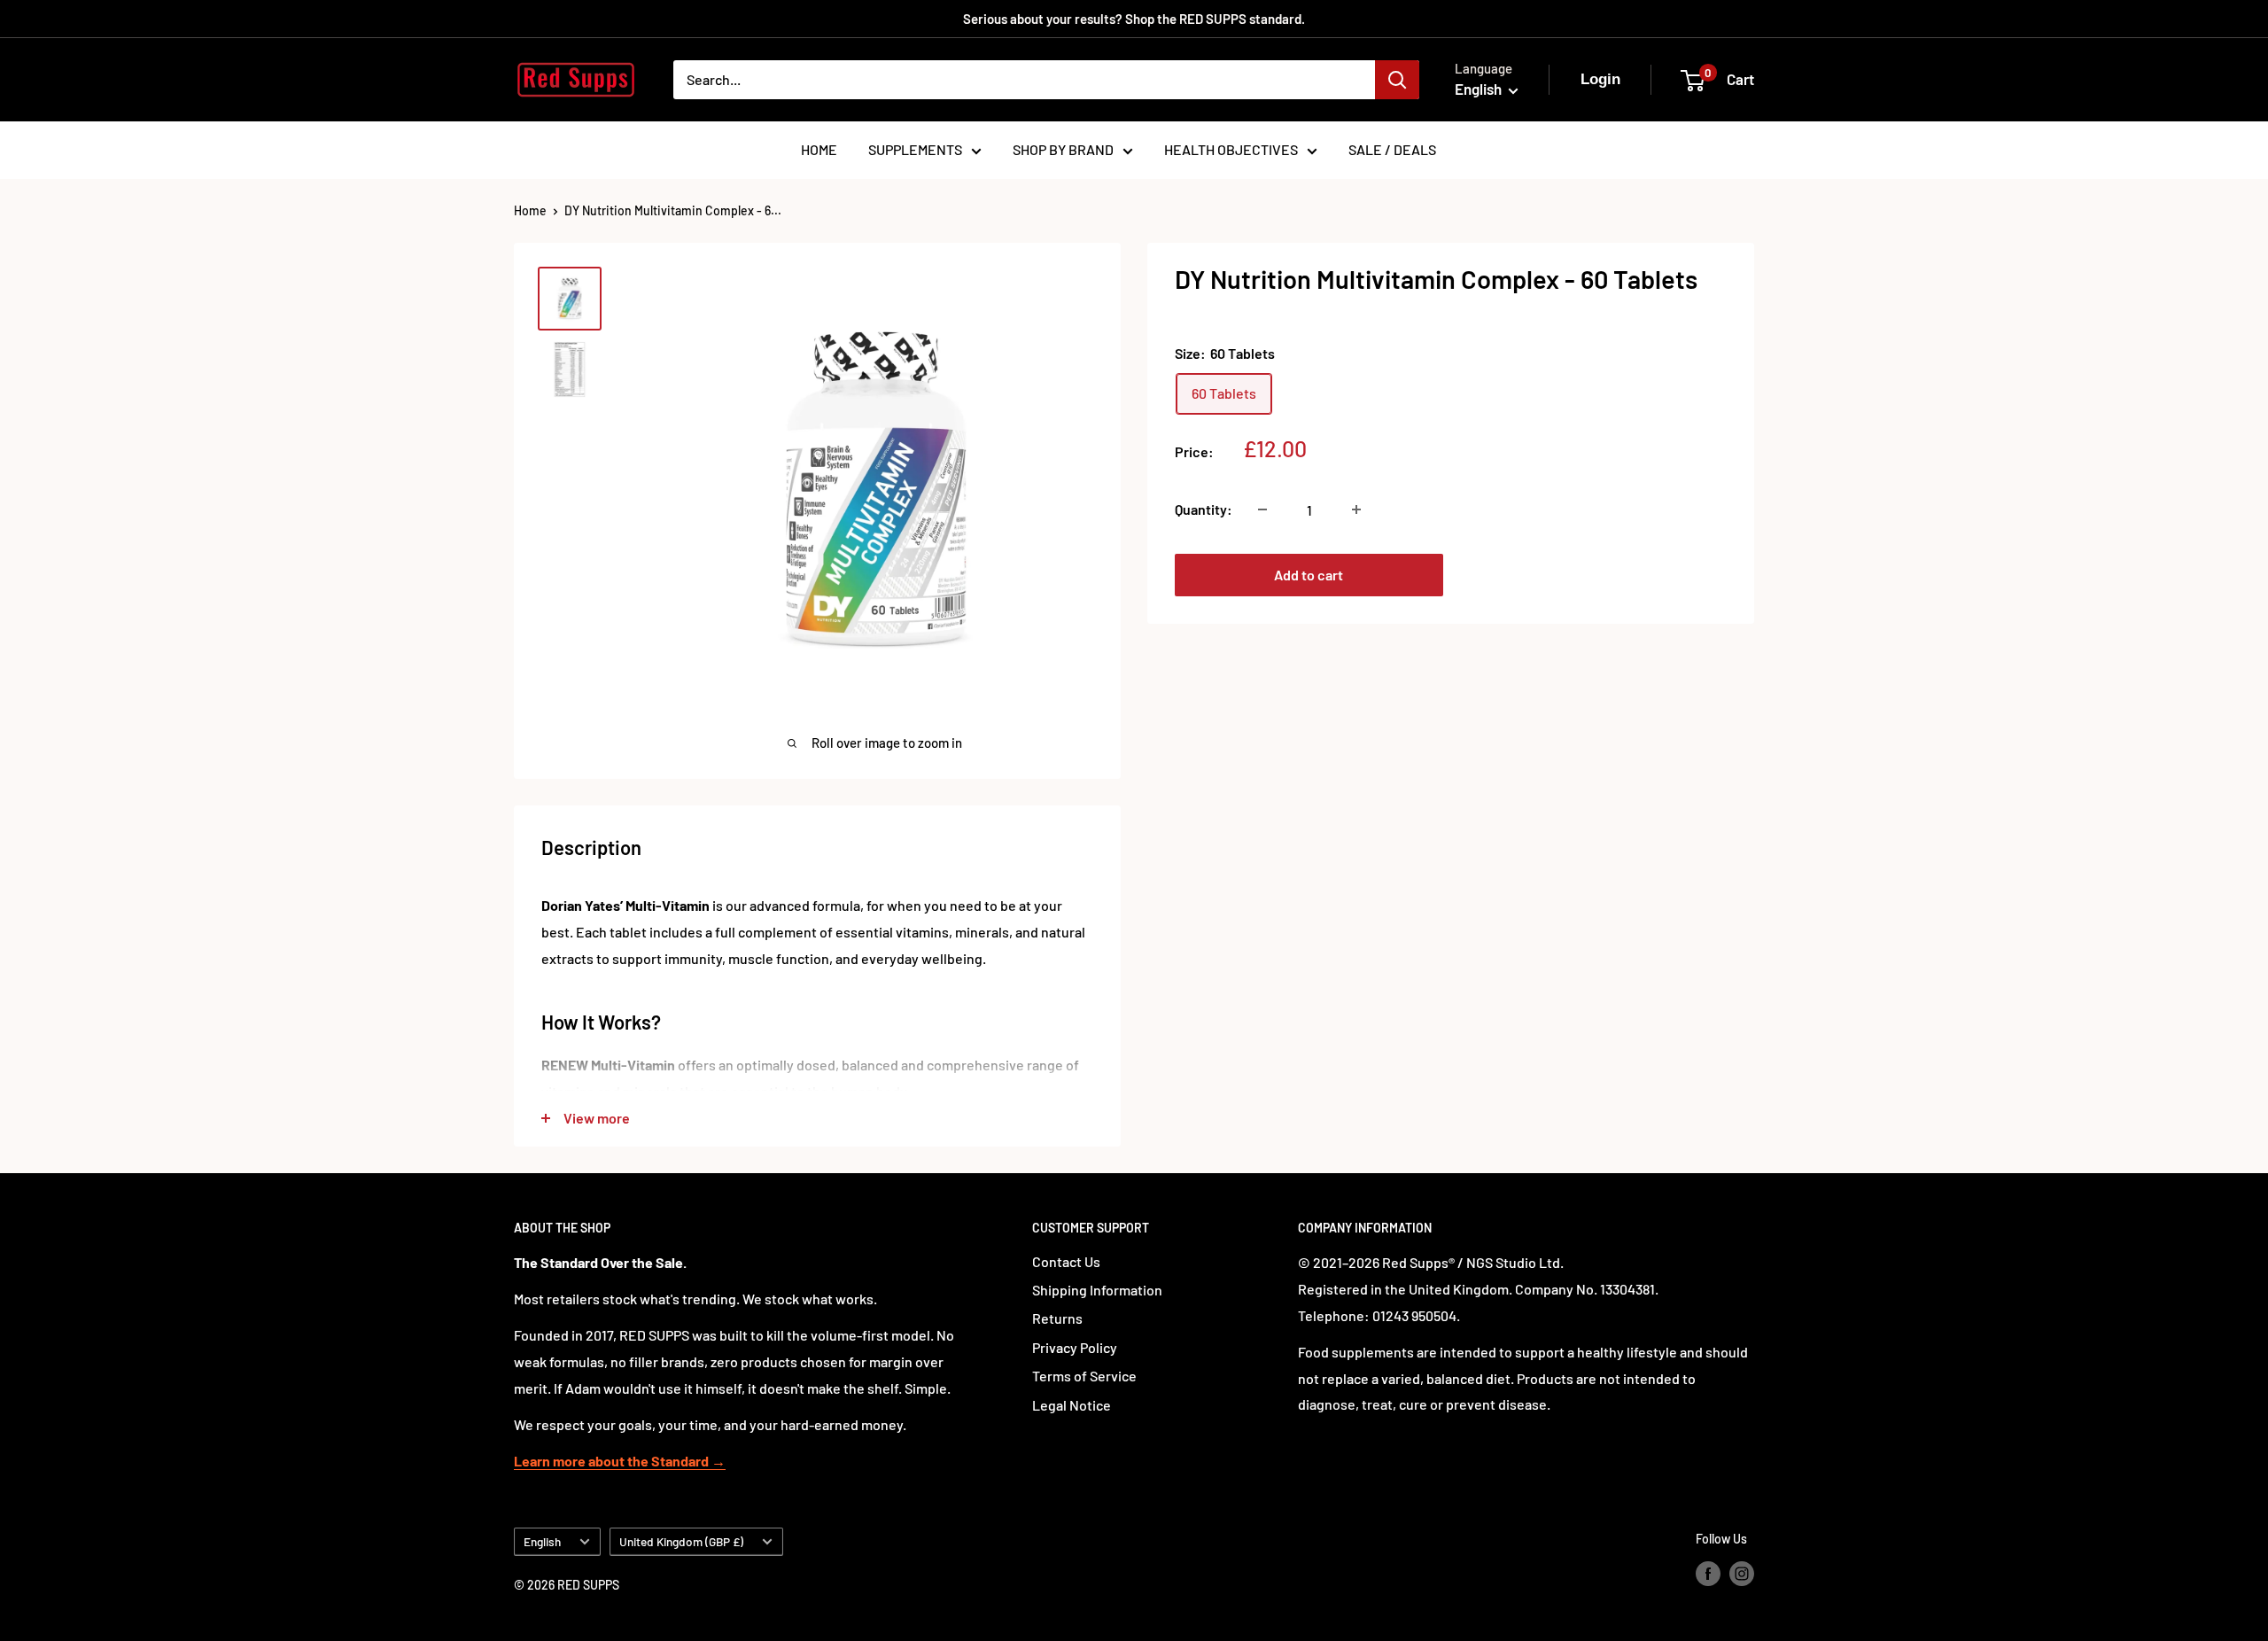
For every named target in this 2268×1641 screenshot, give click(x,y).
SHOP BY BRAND (1063, 149)
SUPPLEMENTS (915, 149)
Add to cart (1309, 575)
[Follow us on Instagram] (1742, 1573)
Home (530, 210)
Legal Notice (1072, 1405)
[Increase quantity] (1356, 509)
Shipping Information (1097, 1290)
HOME (819, 149)
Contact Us (1066, 1261)
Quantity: (1204, 509)
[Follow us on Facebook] (1708, 1573)
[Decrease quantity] (1262, 509)
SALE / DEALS (1392, 149)
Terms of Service (1084, 1376)
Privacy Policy (1075, 1347)
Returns (1057, 1318)
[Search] (1397, 80)
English (542, 1541)
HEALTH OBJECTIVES (1231, 149)
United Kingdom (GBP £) (681, 1541)
